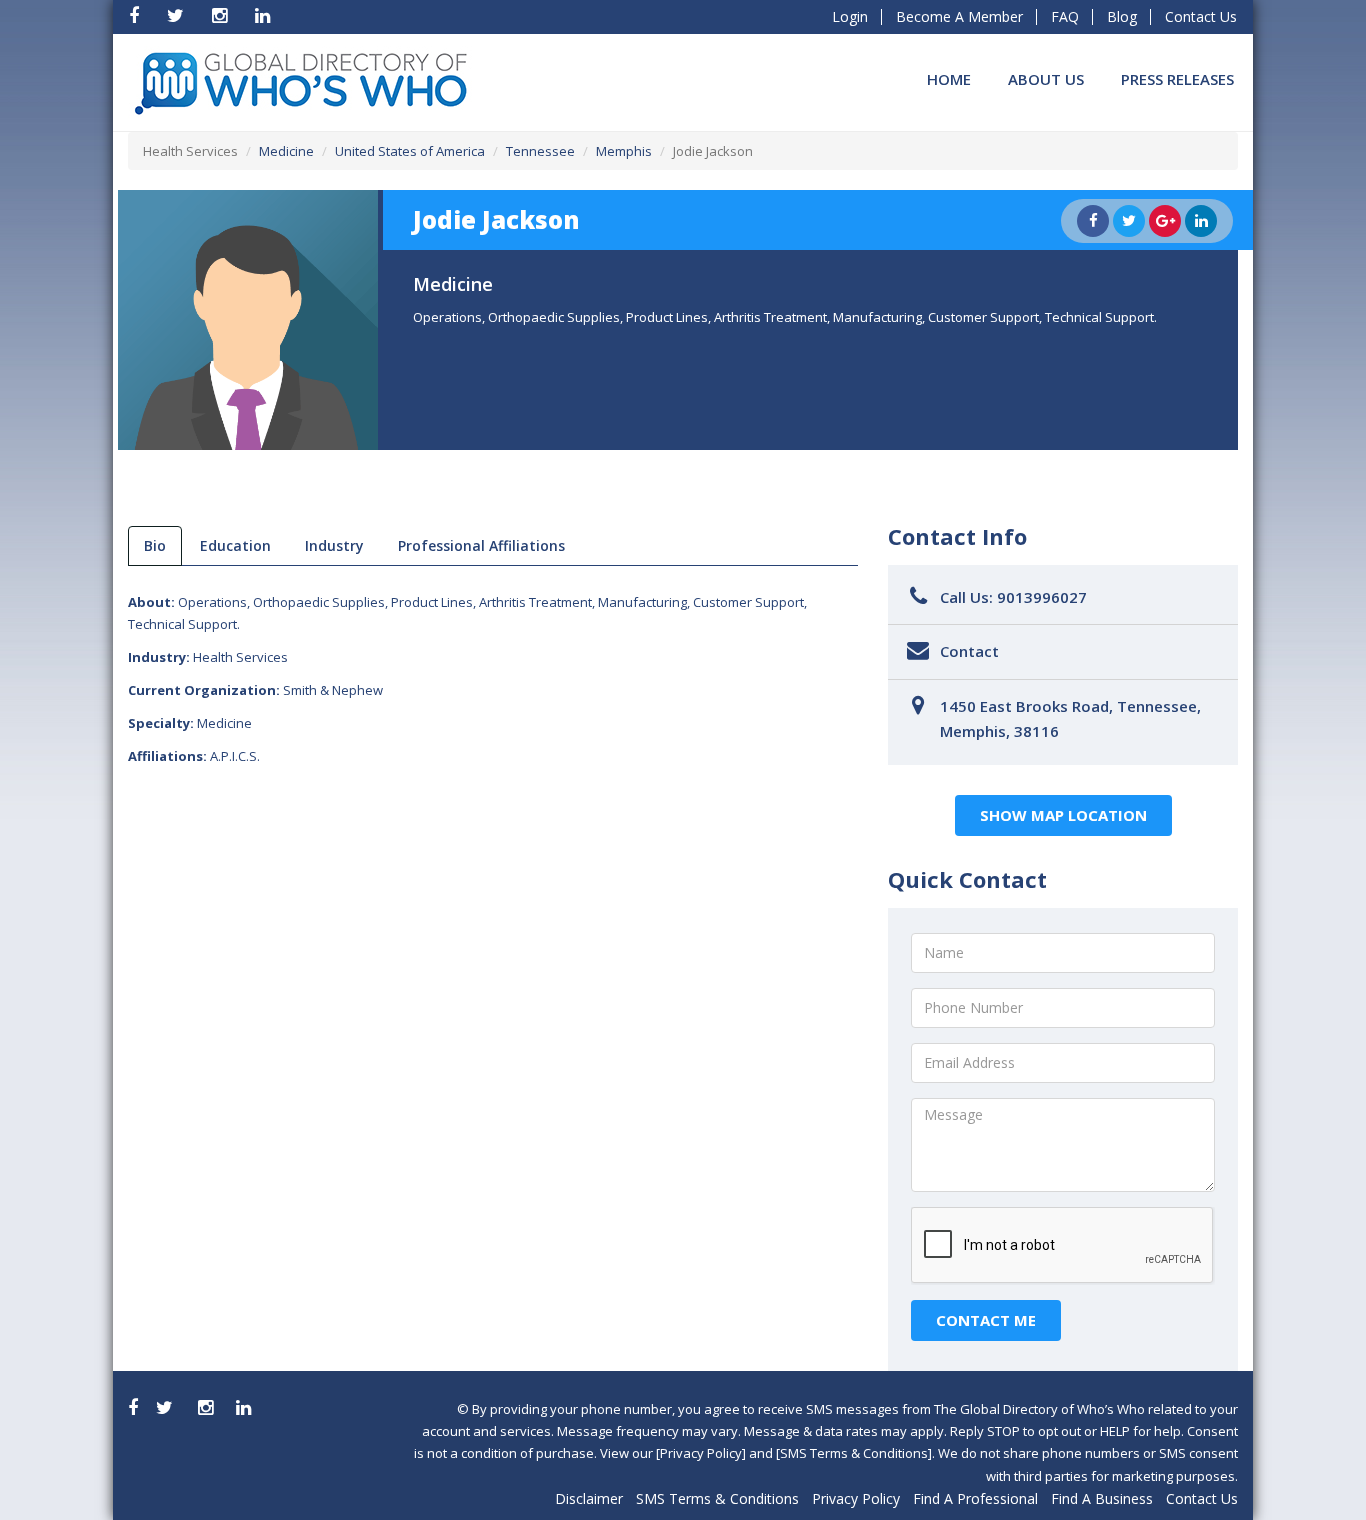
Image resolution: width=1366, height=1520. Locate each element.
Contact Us (1201, 16)
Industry (334, 545)
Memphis (624, 151)
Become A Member (959, 16)
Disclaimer (589, 1498)
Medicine (286, 151)
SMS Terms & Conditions (717, 1498)
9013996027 (1042, 597)
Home (949, 79)
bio (155, 545)
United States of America (410, 151)
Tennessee (540, 151)
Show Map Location (1063, 815)
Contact (969, 651)
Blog (1122, 16)
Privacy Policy (856, 1498)
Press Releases (1177, 79)
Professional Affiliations (481, 545)
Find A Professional (975, 1498)
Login (850, 16)
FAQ (1065, 16)
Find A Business (1102, 1498)
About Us (1046, 79)
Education (235, 545)
